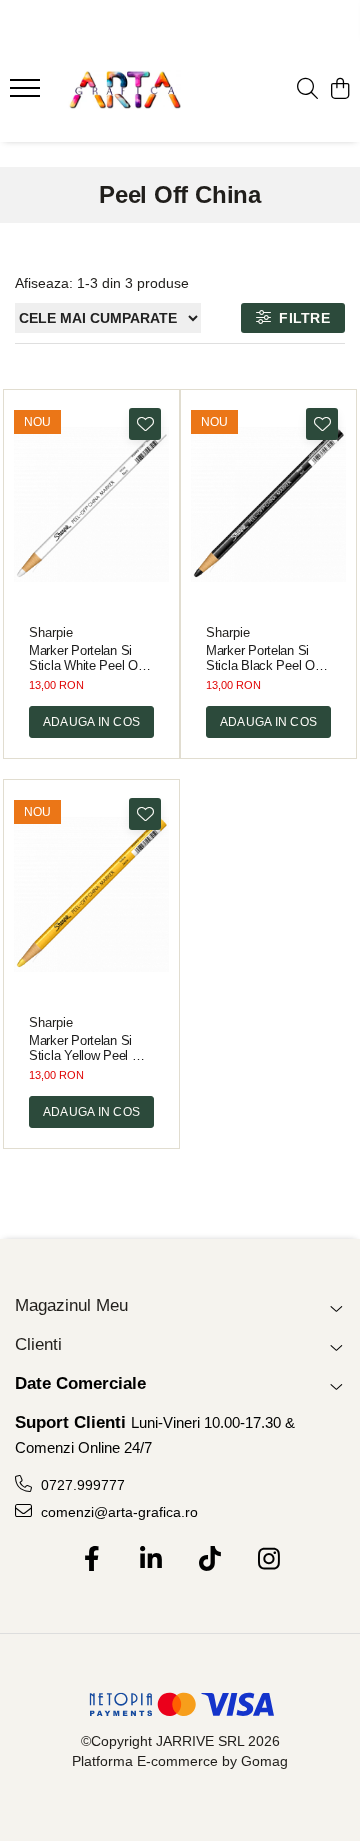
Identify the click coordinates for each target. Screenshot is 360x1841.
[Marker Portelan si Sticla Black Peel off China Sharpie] (268, 504)
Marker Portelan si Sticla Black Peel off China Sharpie (264, 658)
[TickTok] (209, 1560)
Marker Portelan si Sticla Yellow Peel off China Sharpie (89, 1048)
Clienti (38, 1344)
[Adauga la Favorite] (145, 424)
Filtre (300, 318)
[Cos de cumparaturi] (339, 90)
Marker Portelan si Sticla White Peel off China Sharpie (87, 658)
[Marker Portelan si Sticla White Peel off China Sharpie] (91, 504)
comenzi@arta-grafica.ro (117, 1512)
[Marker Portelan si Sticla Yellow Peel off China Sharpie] (91, 894)
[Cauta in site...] (307, 90)
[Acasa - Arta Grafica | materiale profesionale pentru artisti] (124, 90)
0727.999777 (81, 1485)
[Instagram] (268, 1560)
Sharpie (51, 632)
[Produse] (27, 94)
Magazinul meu (71, 1305)
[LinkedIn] (150, 1560)
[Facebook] (91, 1560)
